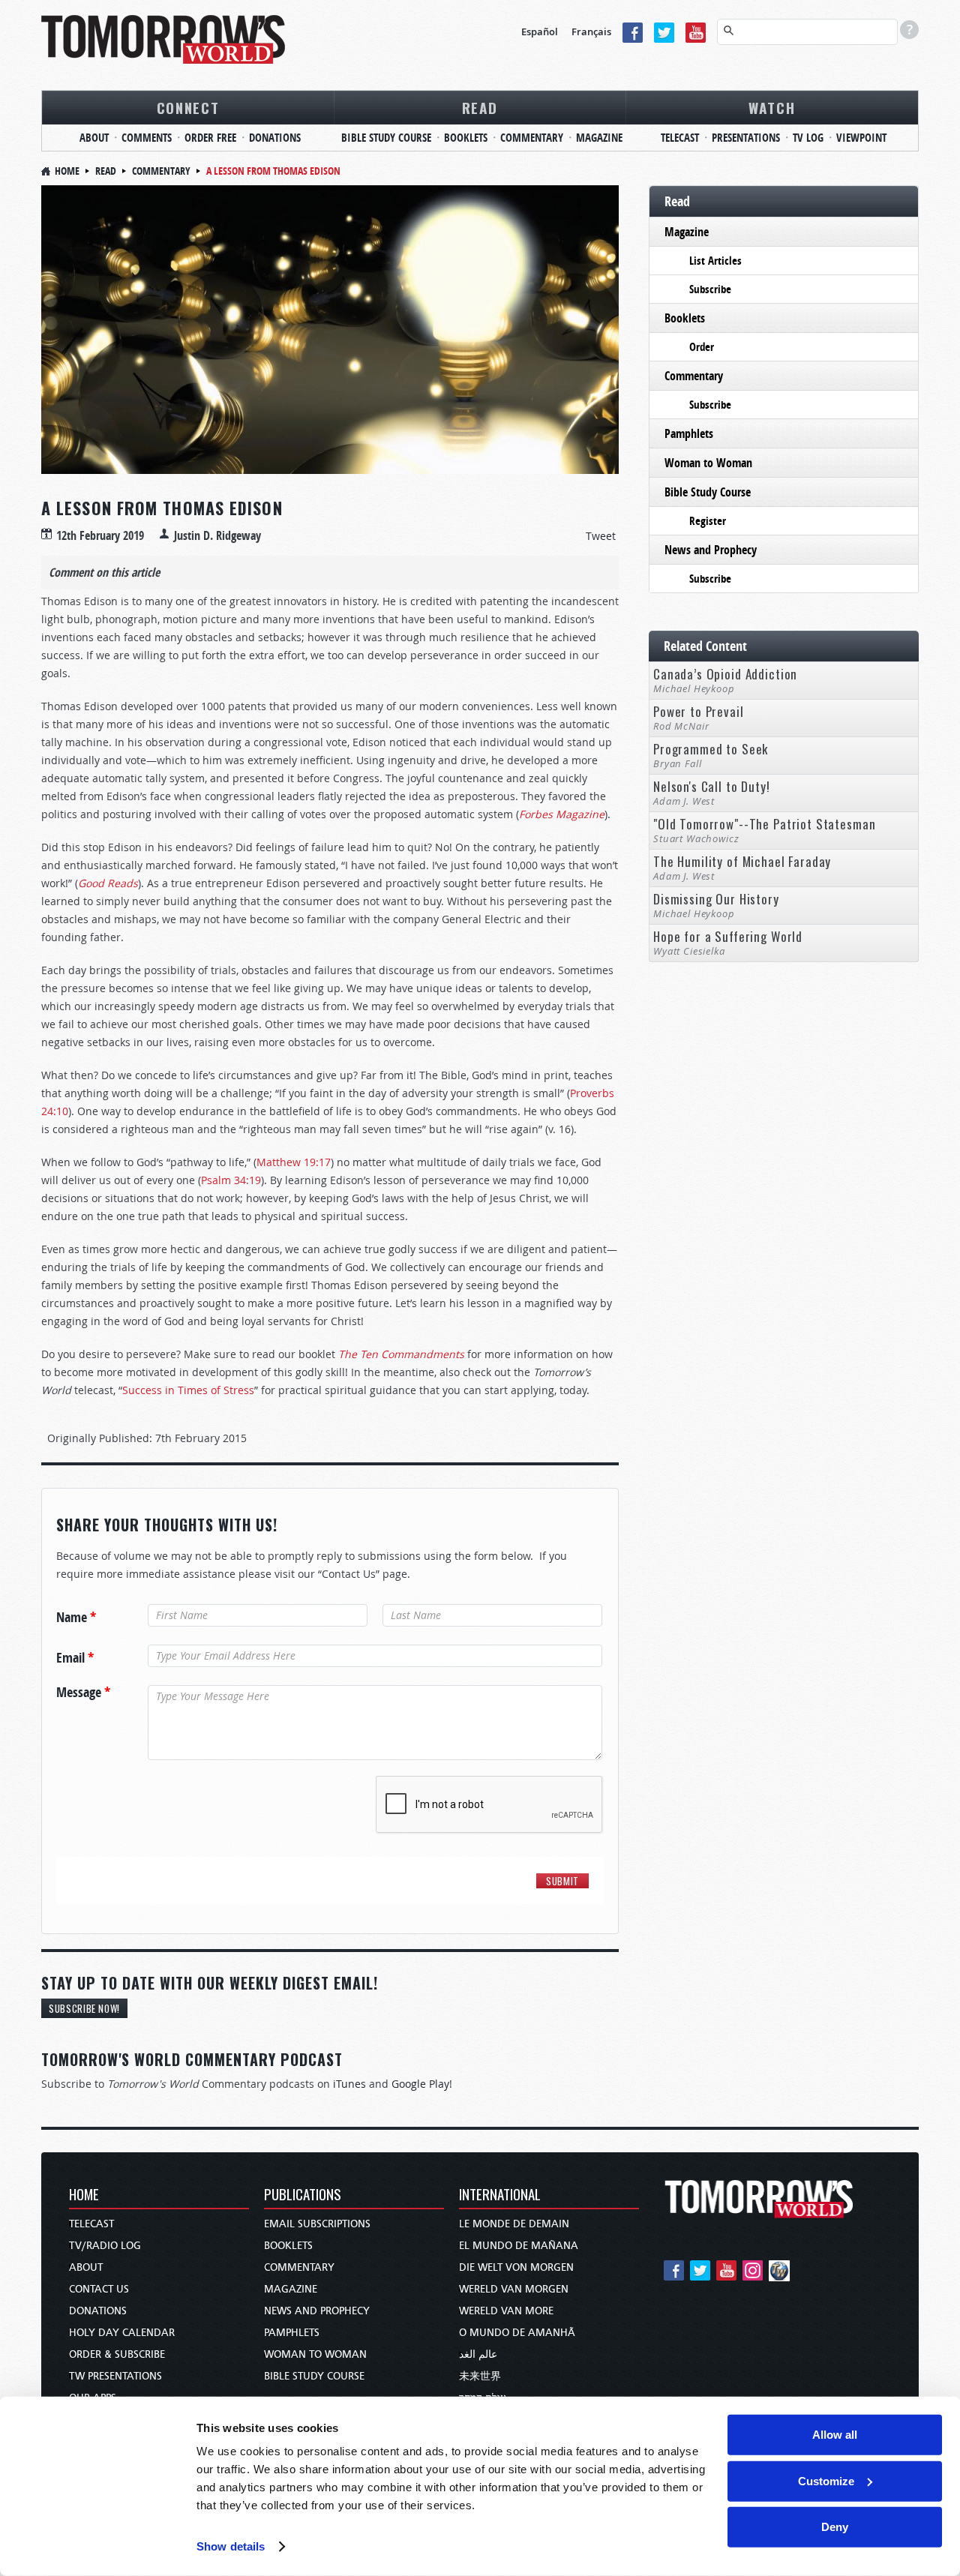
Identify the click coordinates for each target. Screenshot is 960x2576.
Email (75, 1658)
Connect (188, 107)
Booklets (466, 138)
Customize (826, 2480)
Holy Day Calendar (122, 2333)
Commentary (532, 138)
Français (591, 31)
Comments (147, 138)
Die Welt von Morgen (516, 2267)
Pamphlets (689, 433)
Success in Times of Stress (188, 1390)
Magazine (599, 138)
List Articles (715, 261)
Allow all (835, 2435)
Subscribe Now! (84, 2008)
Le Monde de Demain (514, 2224)
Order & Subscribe (117, 2354)
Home (67, 171)
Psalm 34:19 (231, 1180)
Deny (835, 2527)
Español (540, 31)
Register (708, 521)
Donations (275, 138)
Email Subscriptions (317, 2224)
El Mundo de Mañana (519, 2246)
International (500, 2195)
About (94, 138)
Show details (231, 2546)
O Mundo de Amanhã (517, 2333)
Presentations (746, 138)
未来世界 (480, 2376)
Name (76, 1618)
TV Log (808, 138)
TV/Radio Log (105, 2246)
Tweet (601, 536)
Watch (772, 107)
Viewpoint (861, 138)
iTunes (349, 2084)
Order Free (210, 138)
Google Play (420, 2084)
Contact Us (99, 2289)
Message (83, 1693)
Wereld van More (506, 2311)
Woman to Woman (708, 463)
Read (480, 107)
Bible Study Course (386, 138)
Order (702, 347)
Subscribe (710, 289)
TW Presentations (115, 2376)
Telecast (680, 138)
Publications (303, 2195)
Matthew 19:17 (294, 1162)
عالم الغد (478, 2354)
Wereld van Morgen (514, 2289)
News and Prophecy (711, 550)
